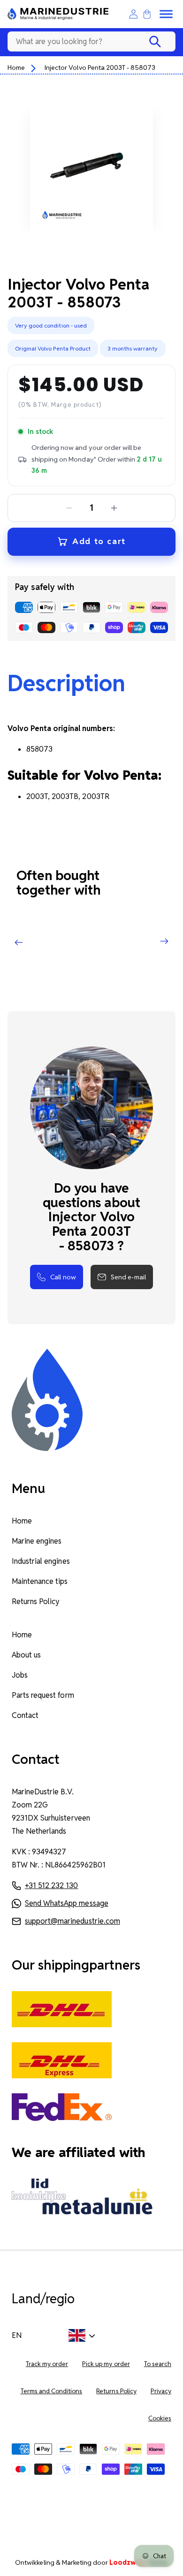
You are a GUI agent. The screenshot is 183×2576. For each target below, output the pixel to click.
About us (26, 1655)
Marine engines (37, 1541)
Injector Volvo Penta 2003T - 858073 (100, 67)
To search (158, 2364)
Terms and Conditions (52, 2391)
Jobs (20, 1675)
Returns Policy (36, 1602)
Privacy (161, 2391)
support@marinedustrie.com (72, 1921)
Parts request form (43, 1695)
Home (16, 67)
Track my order (47, 2364)
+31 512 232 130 (51, 1885)
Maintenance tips (40, 1581)
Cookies (160, 2418)
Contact (25, 1715)
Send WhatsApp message (67, 1903)
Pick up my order (106, 2364)
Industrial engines (41, 1561)
